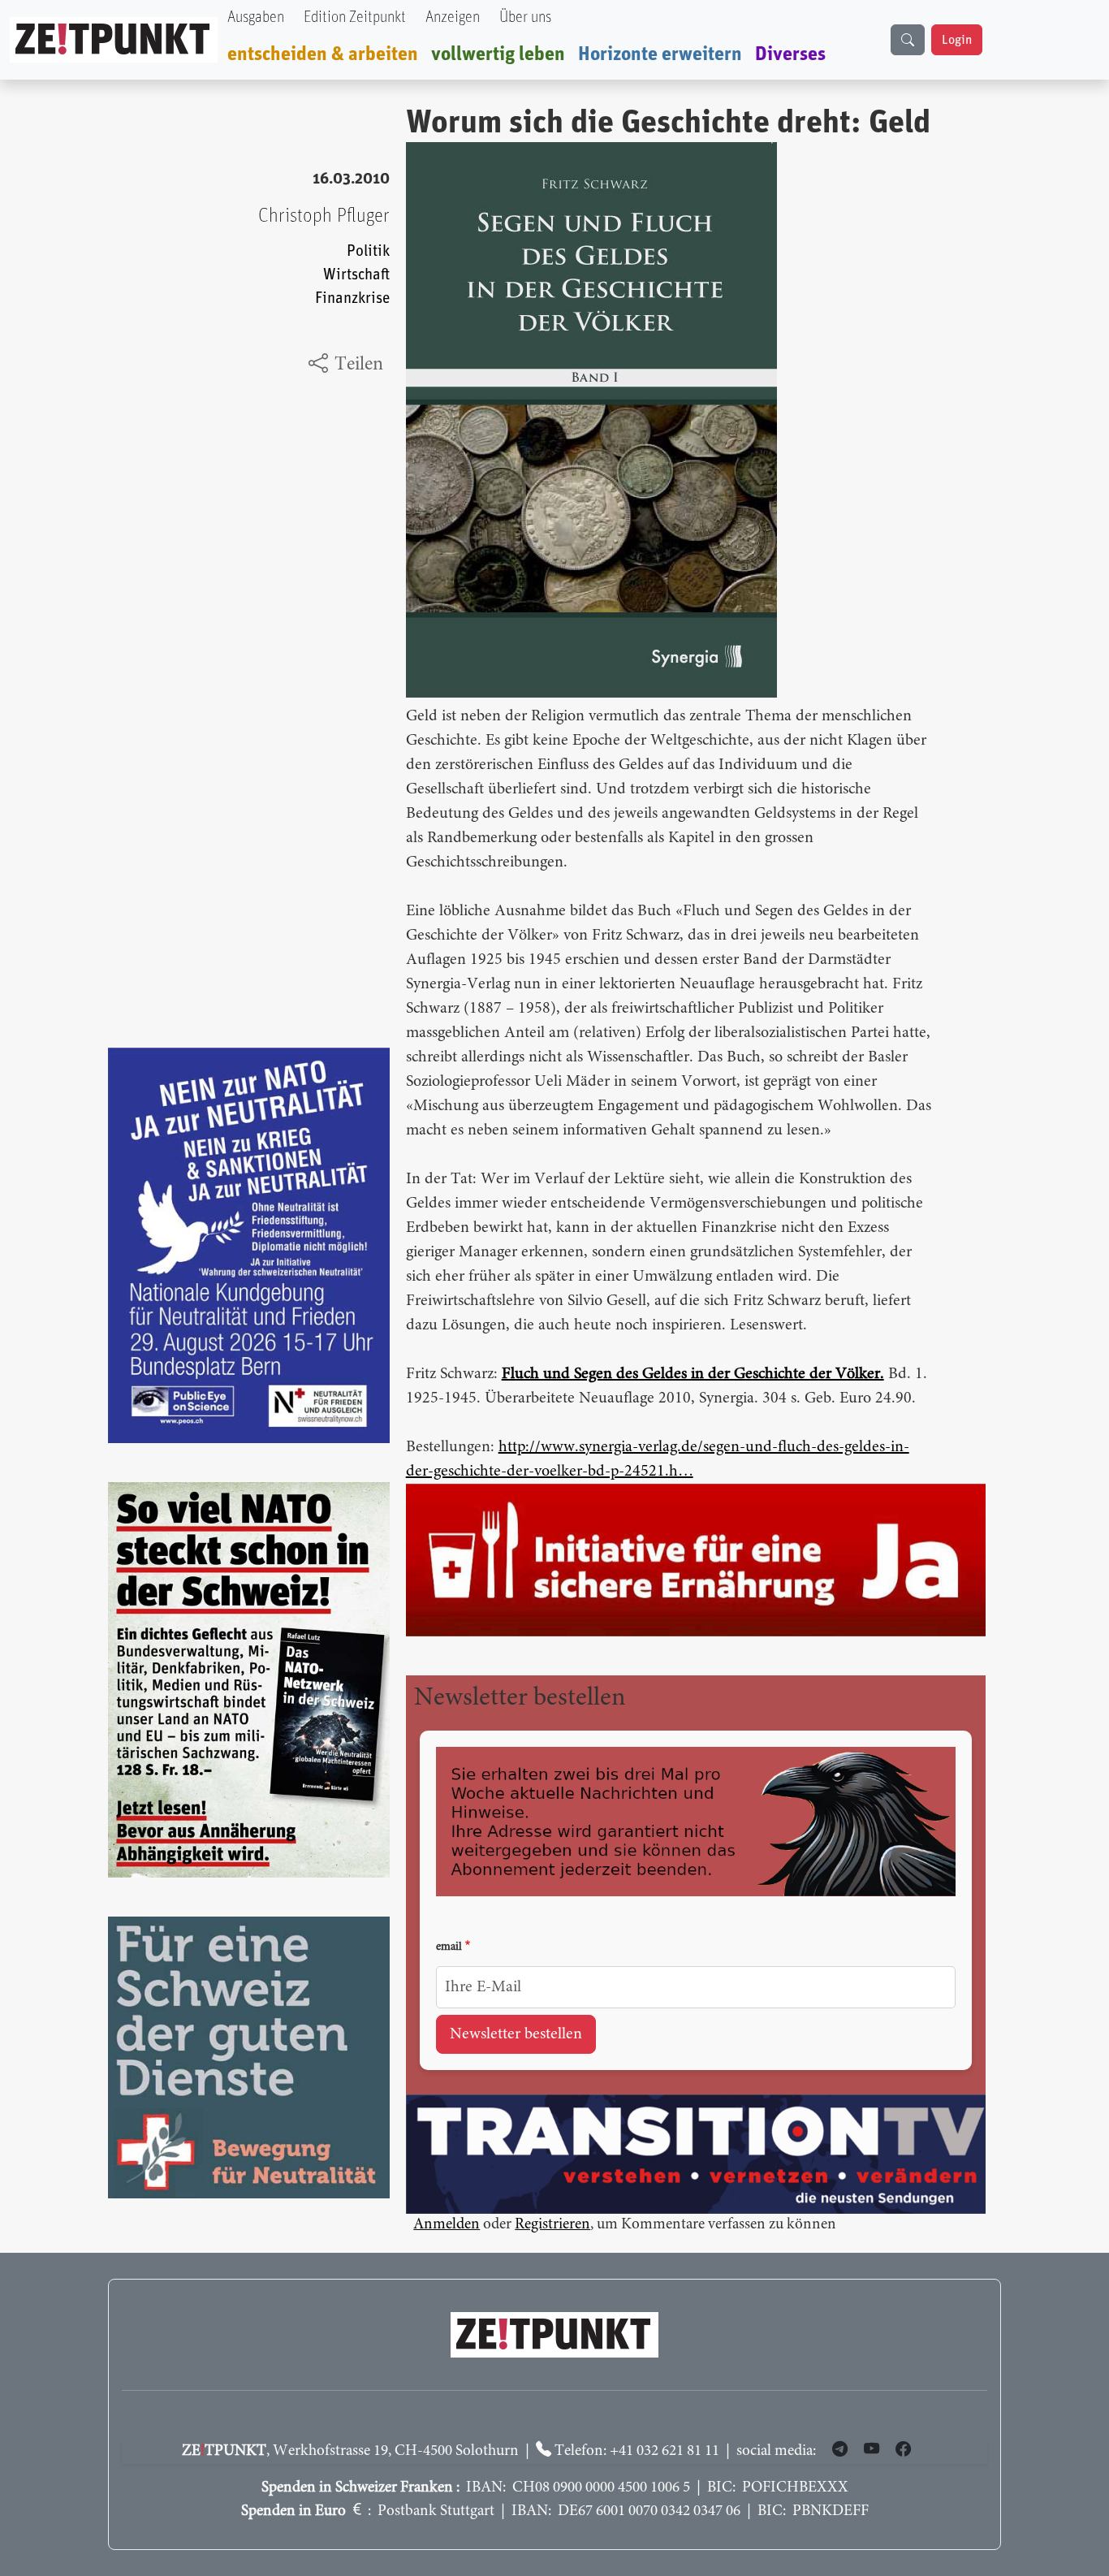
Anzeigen (453, 17)
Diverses (790, 54)
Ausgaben (256, 17)
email (449, 1947)
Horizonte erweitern (660, 54)
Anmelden (447, 2225)
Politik (368, 251)
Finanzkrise (352, 298)
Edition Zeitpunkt (355, 17)
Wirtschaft (356, 275)
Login (957, 40)
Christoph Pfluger (324, 216)
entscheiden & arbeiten (323, 54)
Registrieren (552, 2225)
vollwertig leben (498, 54)
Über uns (525, 17)
